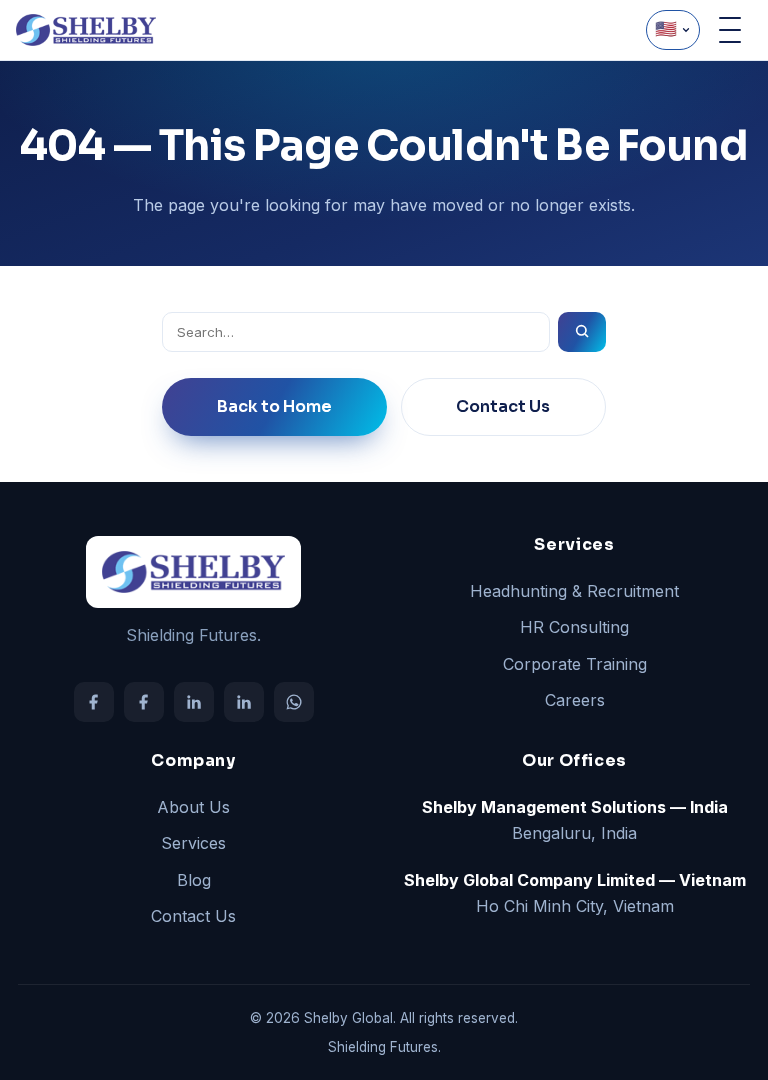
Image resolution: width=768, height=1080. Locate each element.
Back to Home (274, 406)
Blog (194, 880)
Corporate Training (575, 664)
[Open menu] (730, 30)
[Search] (582, 332)
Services (193, 843)
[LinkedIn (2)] (244, 702)
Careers (575, 700)
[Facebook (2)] (144, 702)
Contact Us (503, 406)
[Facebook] (94, 702)
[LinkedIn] (194, 702)
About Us (193, 807)
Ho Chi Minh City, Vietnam (575, 893)
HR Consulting (574, 627)
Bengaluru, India (575, 820)
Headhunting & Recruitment (574, 591)
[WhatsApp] (294, 702)
